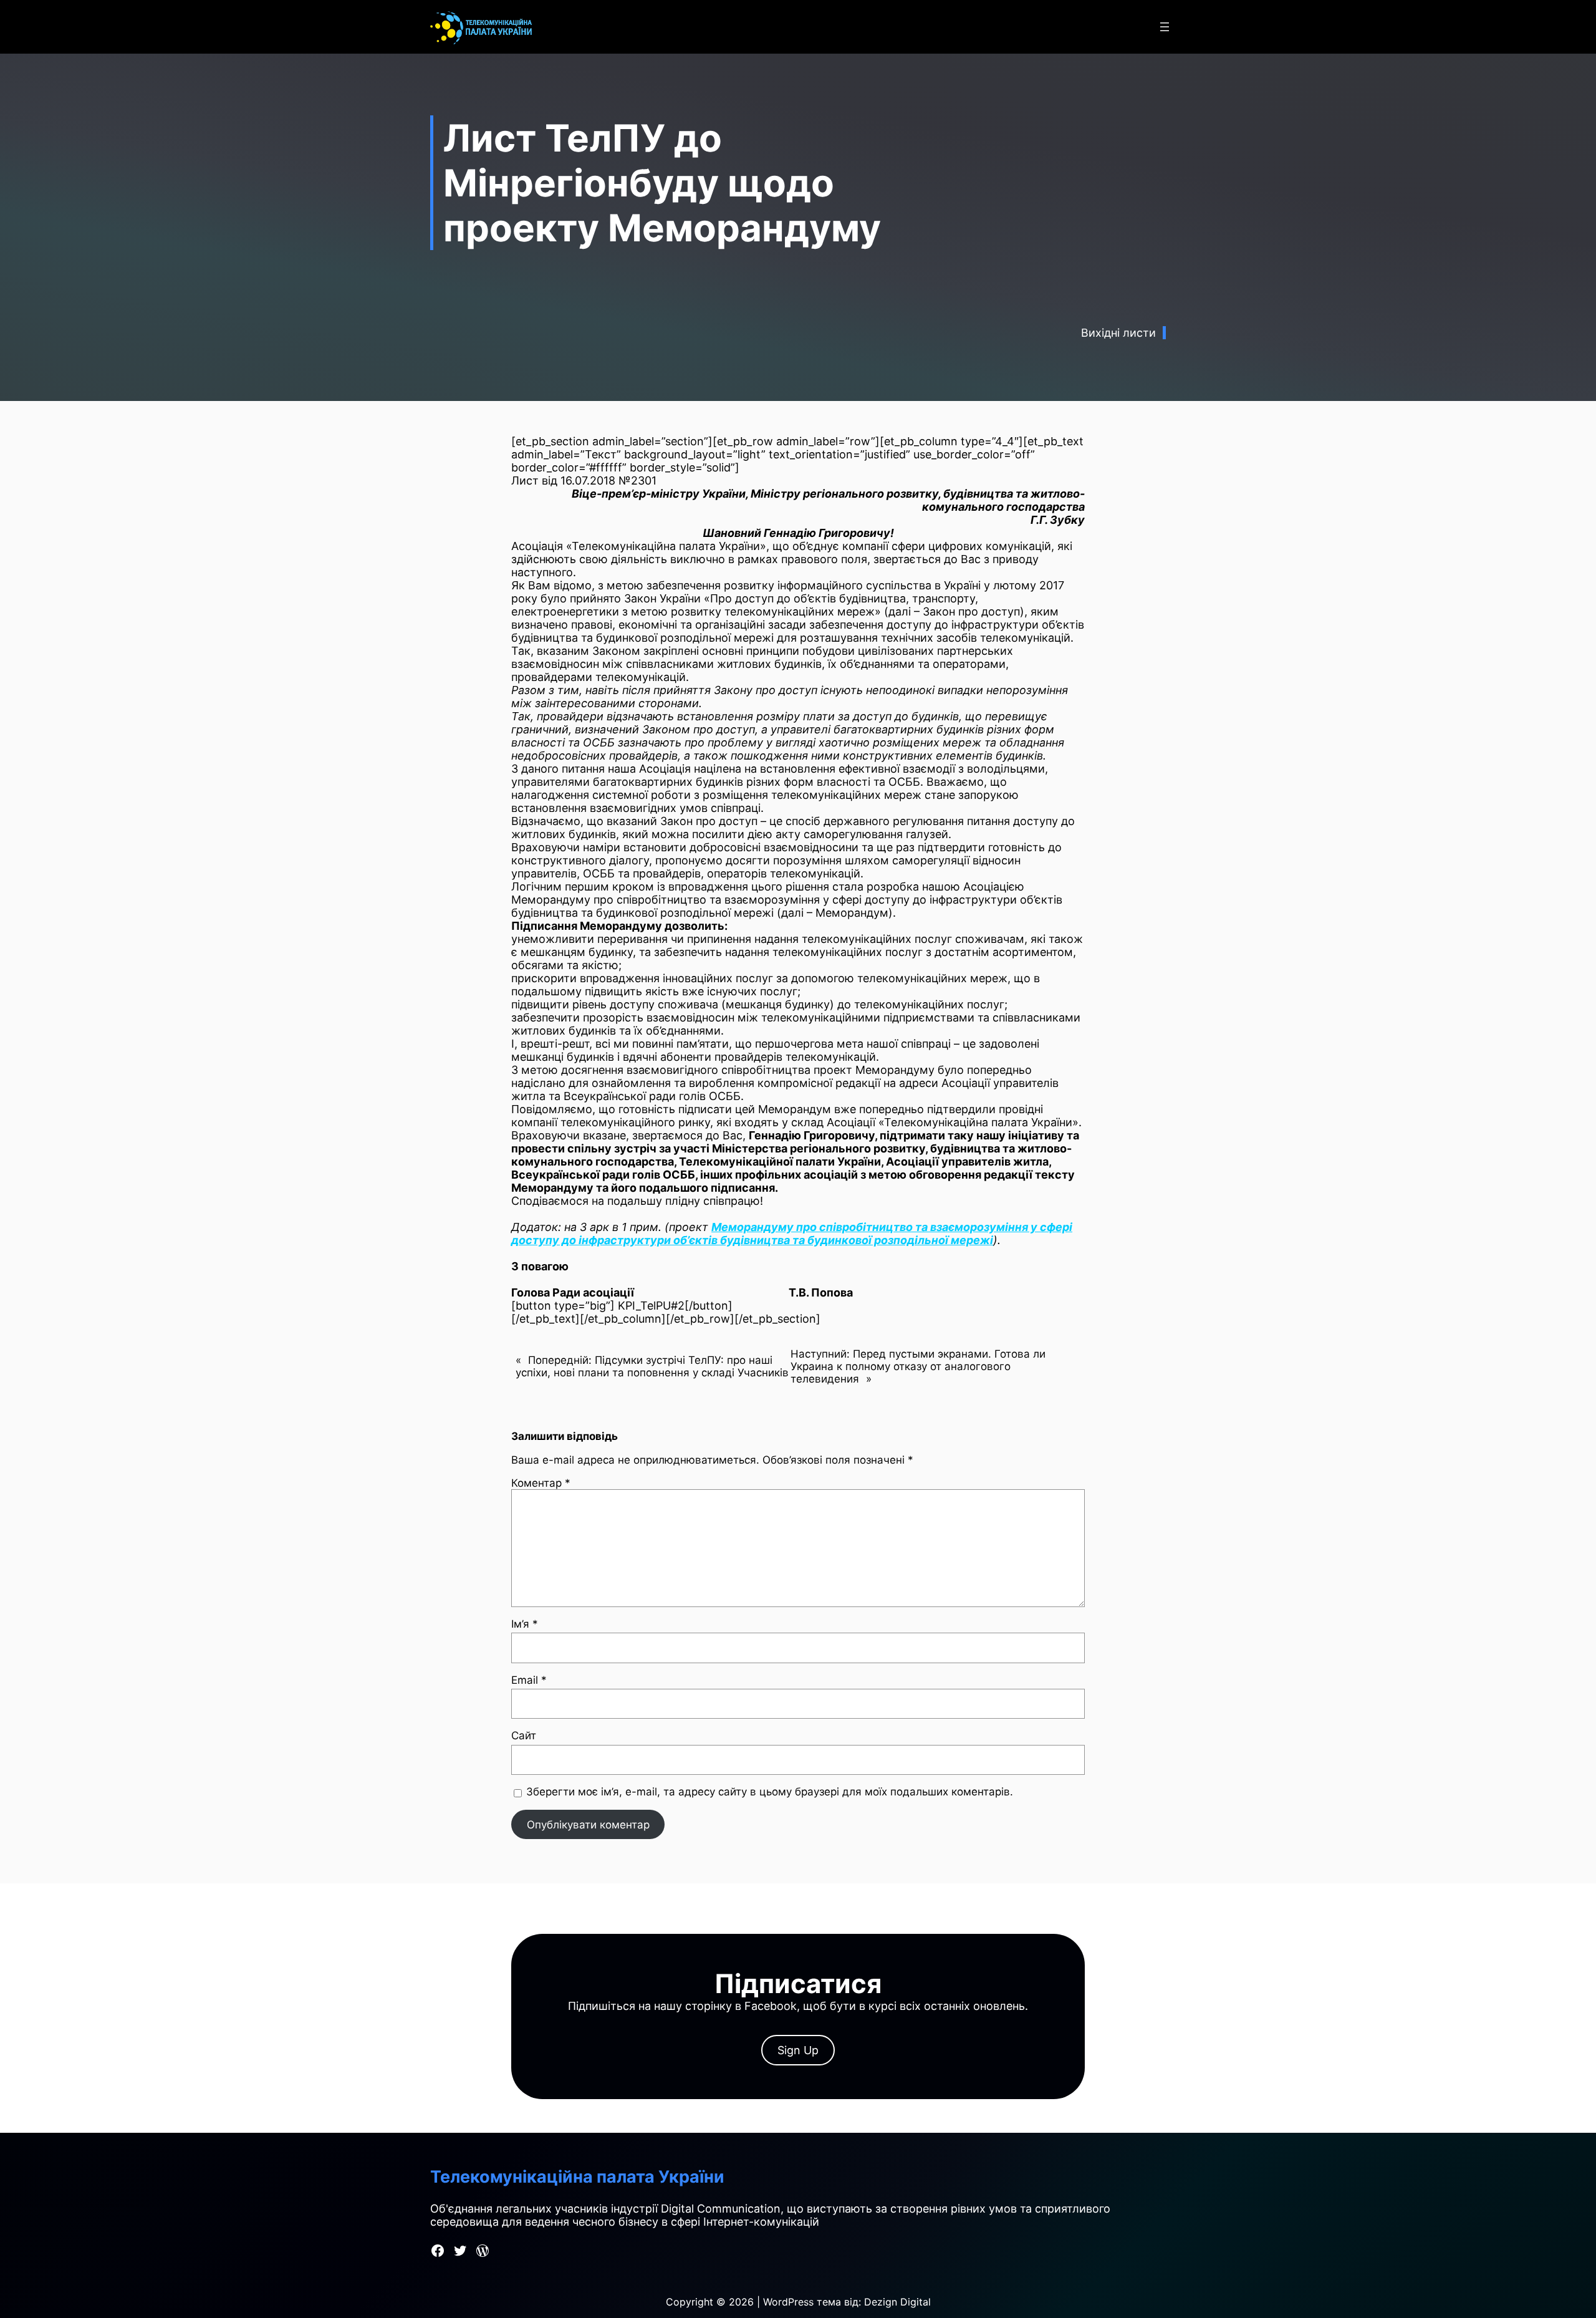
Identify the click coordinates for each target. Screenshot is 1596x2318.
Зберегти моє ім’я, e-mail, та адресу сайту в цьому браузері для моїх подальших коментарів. (770, 1792)
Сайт (524, 1736)
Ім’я (525, 1624)
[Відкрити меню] (1165, 27)
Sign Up (798, 2050)
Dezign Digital (897, 2302)
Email (529, 1680)
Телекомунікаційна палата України (577, 2177)
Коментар (541, 1483)
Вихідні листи (1118, 333)
